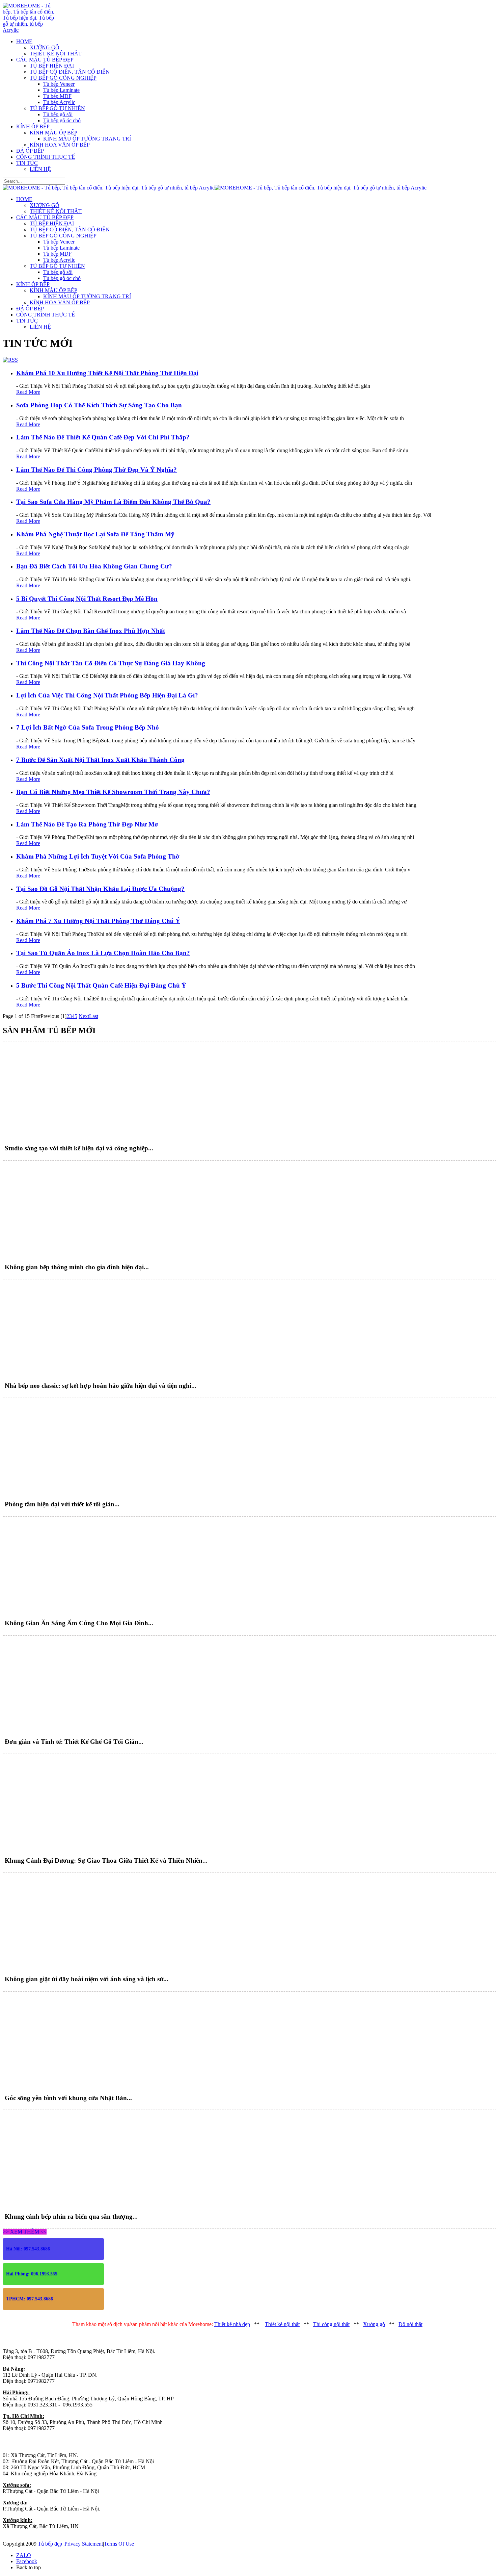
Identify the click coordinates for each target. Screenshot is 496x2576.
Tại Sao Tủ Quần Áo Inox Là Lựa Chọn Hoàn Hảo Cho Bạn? (103, 953)
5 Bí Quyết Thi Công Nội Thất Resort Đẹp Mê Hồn (87, 599)
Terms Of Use (119, 2544)
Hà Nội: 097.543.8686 (28, 2249)
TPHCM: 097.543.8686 (30, 2299)
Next (84, 1016)
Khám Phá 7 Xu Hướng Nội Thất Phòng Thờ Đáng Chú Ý (98, 921)
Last (94, 1016)
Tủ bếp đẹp (50, 2544)
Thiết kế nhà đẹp (232, 2324)
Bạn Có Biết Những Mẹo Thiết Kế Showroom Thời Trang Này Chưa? (113, 792)
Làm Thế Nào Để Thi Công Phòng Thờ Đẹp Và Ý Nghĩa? (97, 470)
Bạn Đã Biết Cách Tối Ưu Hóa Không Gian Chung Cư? (94, 566)
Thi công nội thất (331, 2324)
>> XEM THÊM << (25, 2232)
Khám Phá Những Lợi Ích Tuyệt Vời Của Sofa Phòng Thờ (98, 856)
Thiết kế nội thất (282, 2324)
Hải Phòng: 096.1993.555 (32, 2274)
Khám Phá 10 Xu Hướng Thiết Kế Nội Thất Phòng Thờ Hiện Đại (107, 373)
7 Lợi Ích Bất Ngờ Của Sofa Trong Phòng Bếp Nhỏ (88, 727)
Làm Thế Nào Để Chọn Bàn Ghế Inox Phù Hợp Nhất (91, 631)
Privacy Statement (84, 2544)
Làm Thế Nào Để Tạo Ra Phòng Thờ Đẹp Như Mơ (87, 824)
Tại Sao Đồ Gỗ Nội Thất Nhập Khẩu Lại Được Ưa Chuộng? (100, 889)
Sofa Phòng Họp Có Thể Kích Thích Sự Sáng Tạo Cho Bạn (99, 405)
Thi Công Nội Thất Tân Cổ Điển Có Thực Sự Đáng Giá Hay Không (111, 663)
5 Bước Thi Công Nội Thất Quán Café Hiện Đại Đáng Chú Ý (101, 985)
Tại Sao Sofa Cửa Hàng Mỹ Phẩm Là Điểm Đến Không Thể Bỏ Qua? (113, 502)
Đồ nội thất (410, 2324)
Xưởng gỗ (374, 2324)
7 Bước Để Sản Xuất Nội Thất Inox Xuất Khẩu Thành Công (100, 760)
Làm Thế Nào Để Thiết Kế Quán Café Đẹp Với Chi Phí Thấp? (103, 437)
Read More (28, 392)
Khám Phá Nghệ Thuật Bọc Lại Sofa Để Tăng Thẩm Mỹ (95, 534)
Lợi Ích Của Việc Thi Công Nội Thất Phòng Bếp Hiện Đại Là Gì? (107, 695)
